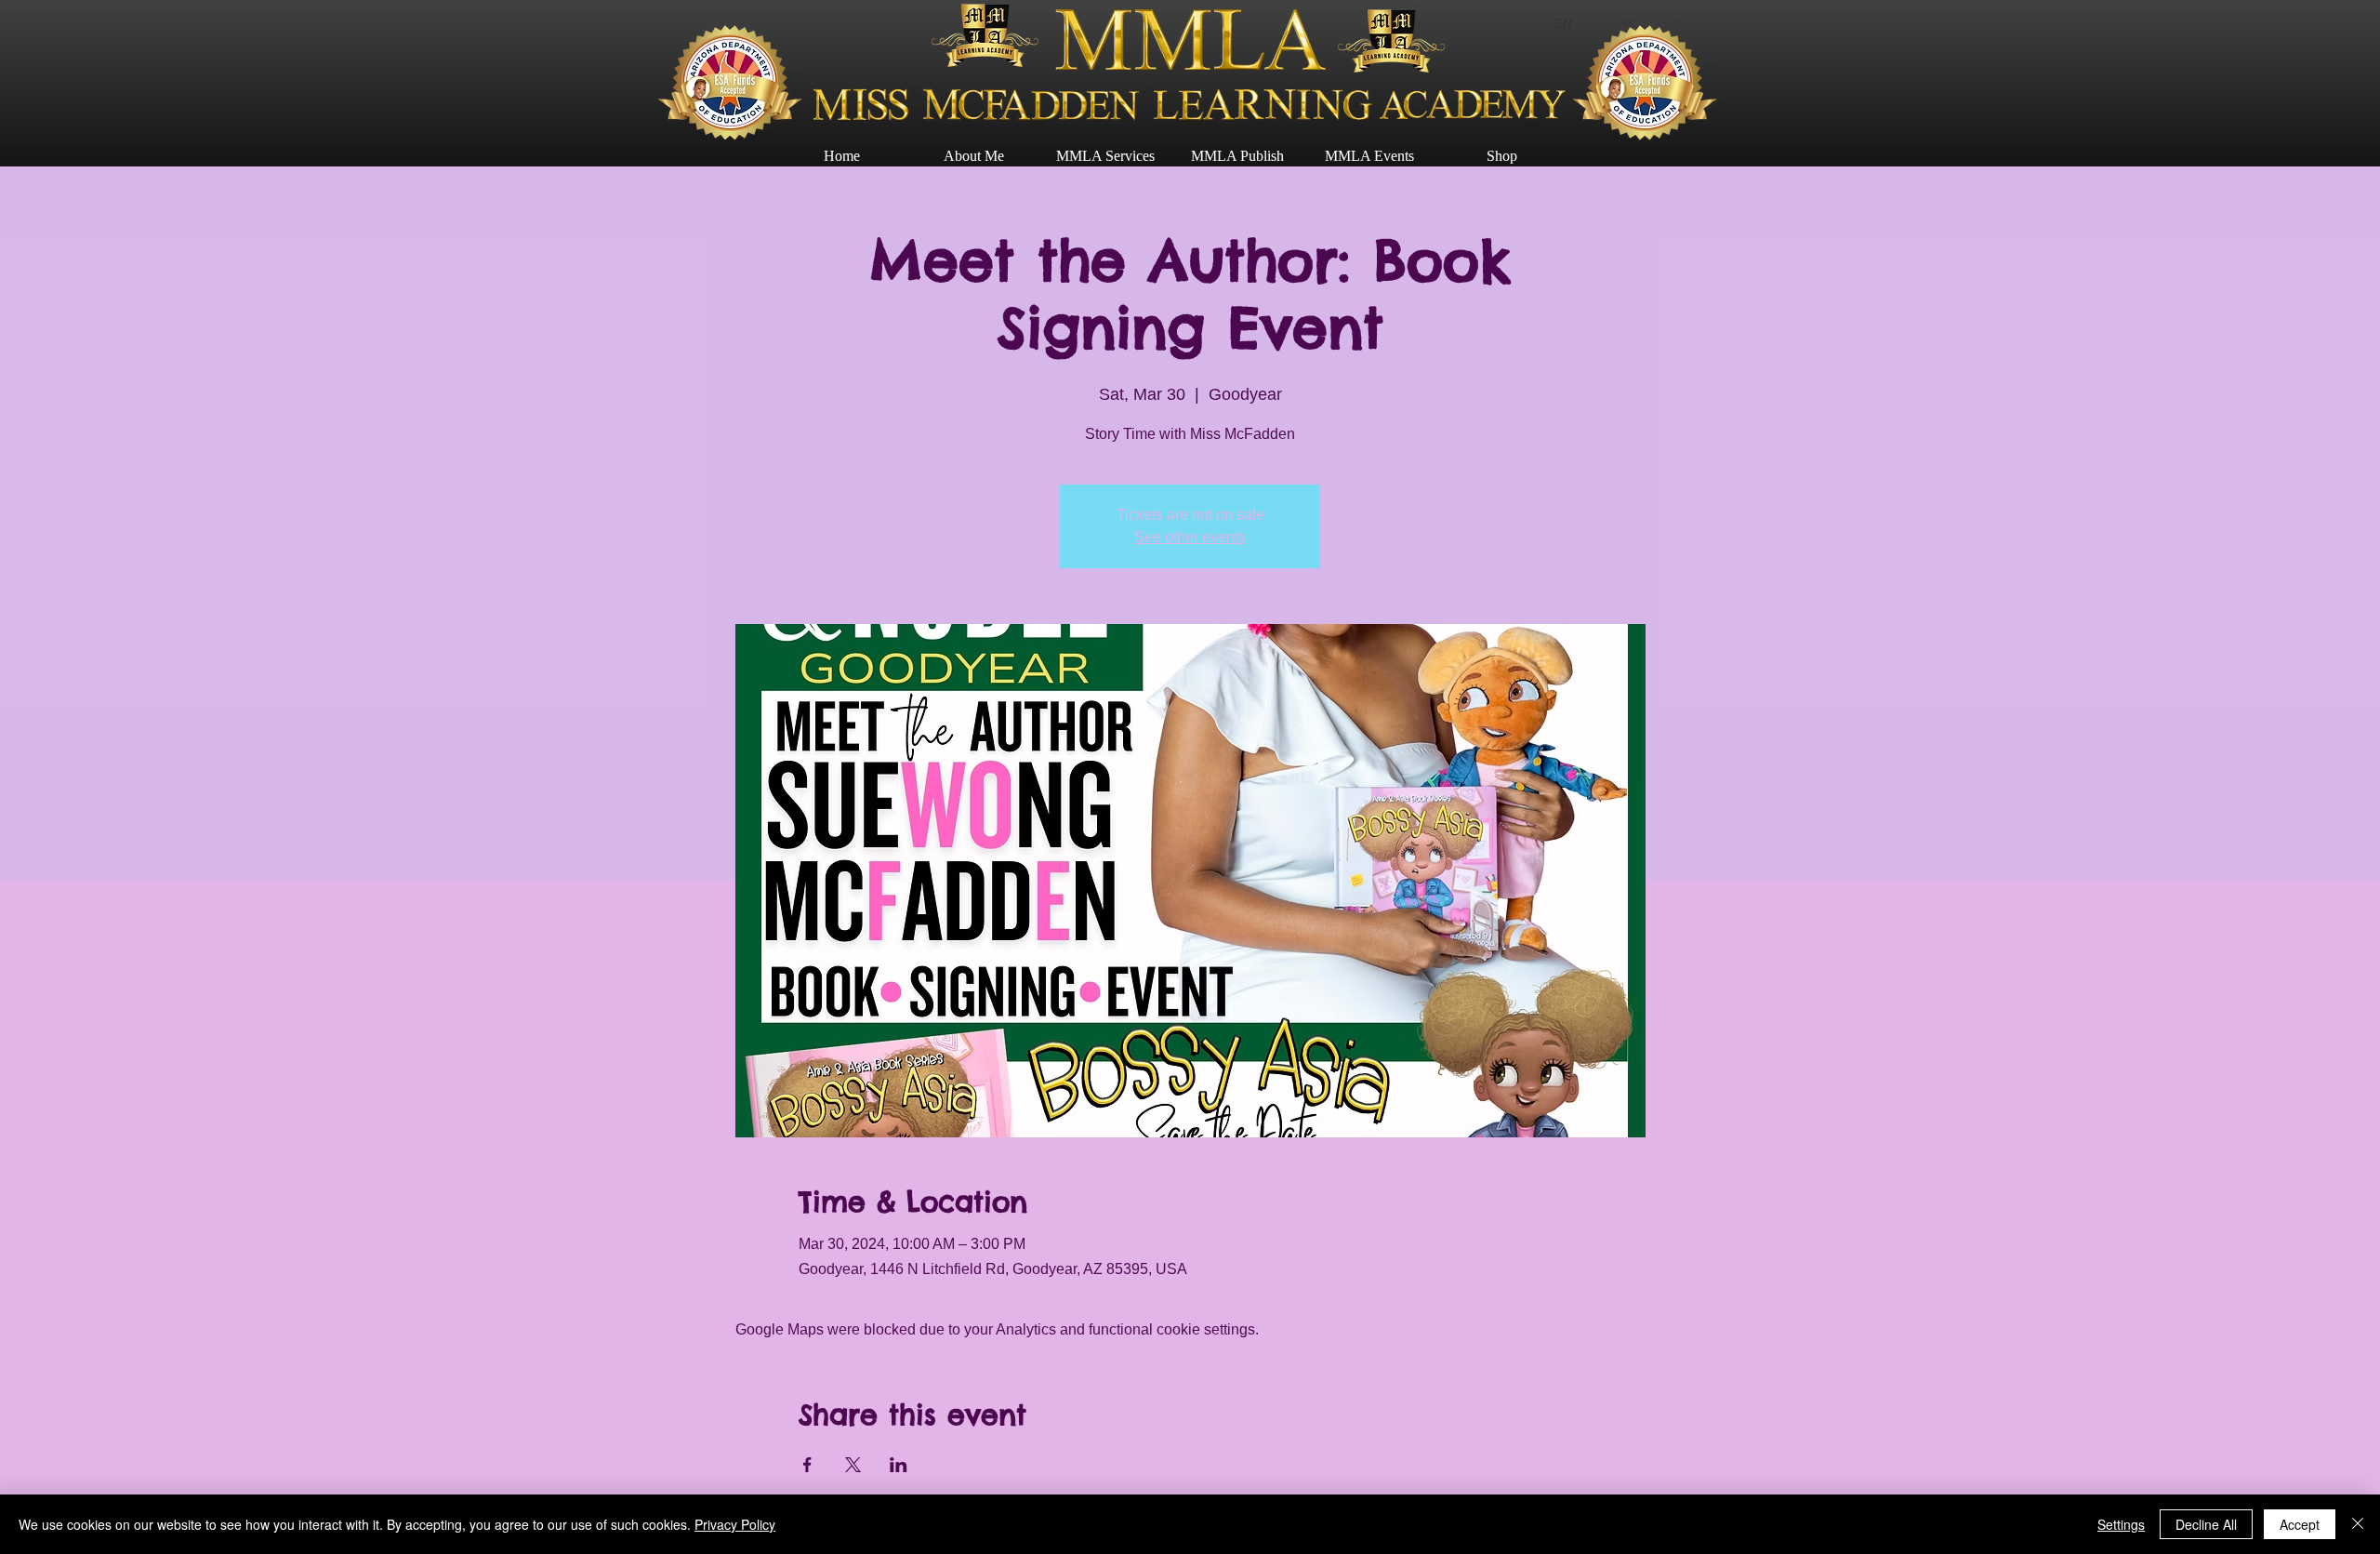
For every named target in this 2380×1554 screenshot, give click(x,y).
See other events (1190, 537)
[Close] (2358, 1524)
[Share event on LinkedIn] (899, 1465)
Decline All (2206, 1524)
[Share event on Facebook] (807, 1465)
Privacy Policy (735, 1524)
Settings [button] (2121, 1524)
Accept (2300, 1524)
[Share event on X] (853, 1465)
